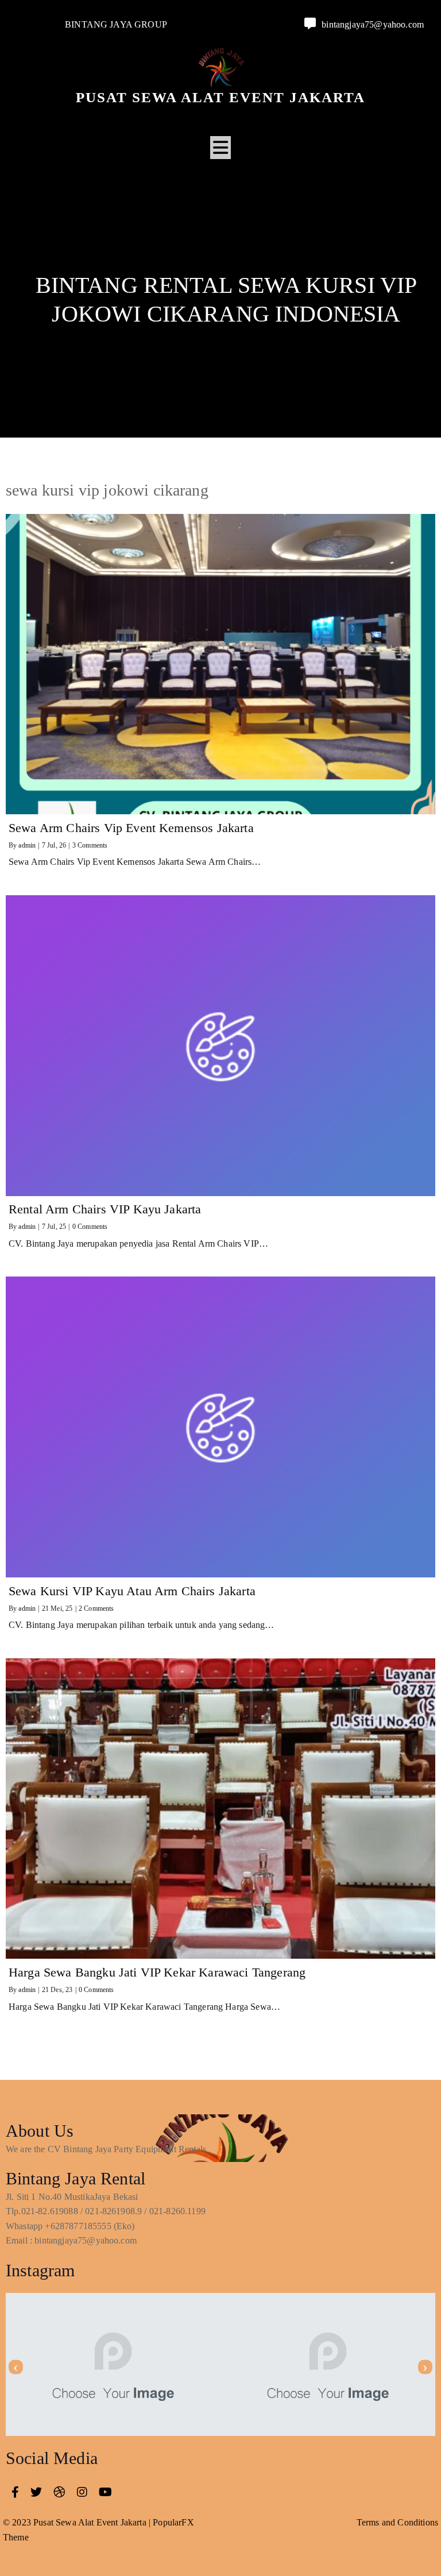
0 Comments (90, 1227)
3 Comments (90, 845)
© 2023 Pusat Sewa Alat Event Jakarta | (78, 2522)
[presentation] (16, 2367)
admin (27, 845)
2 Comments (96, 1608)
